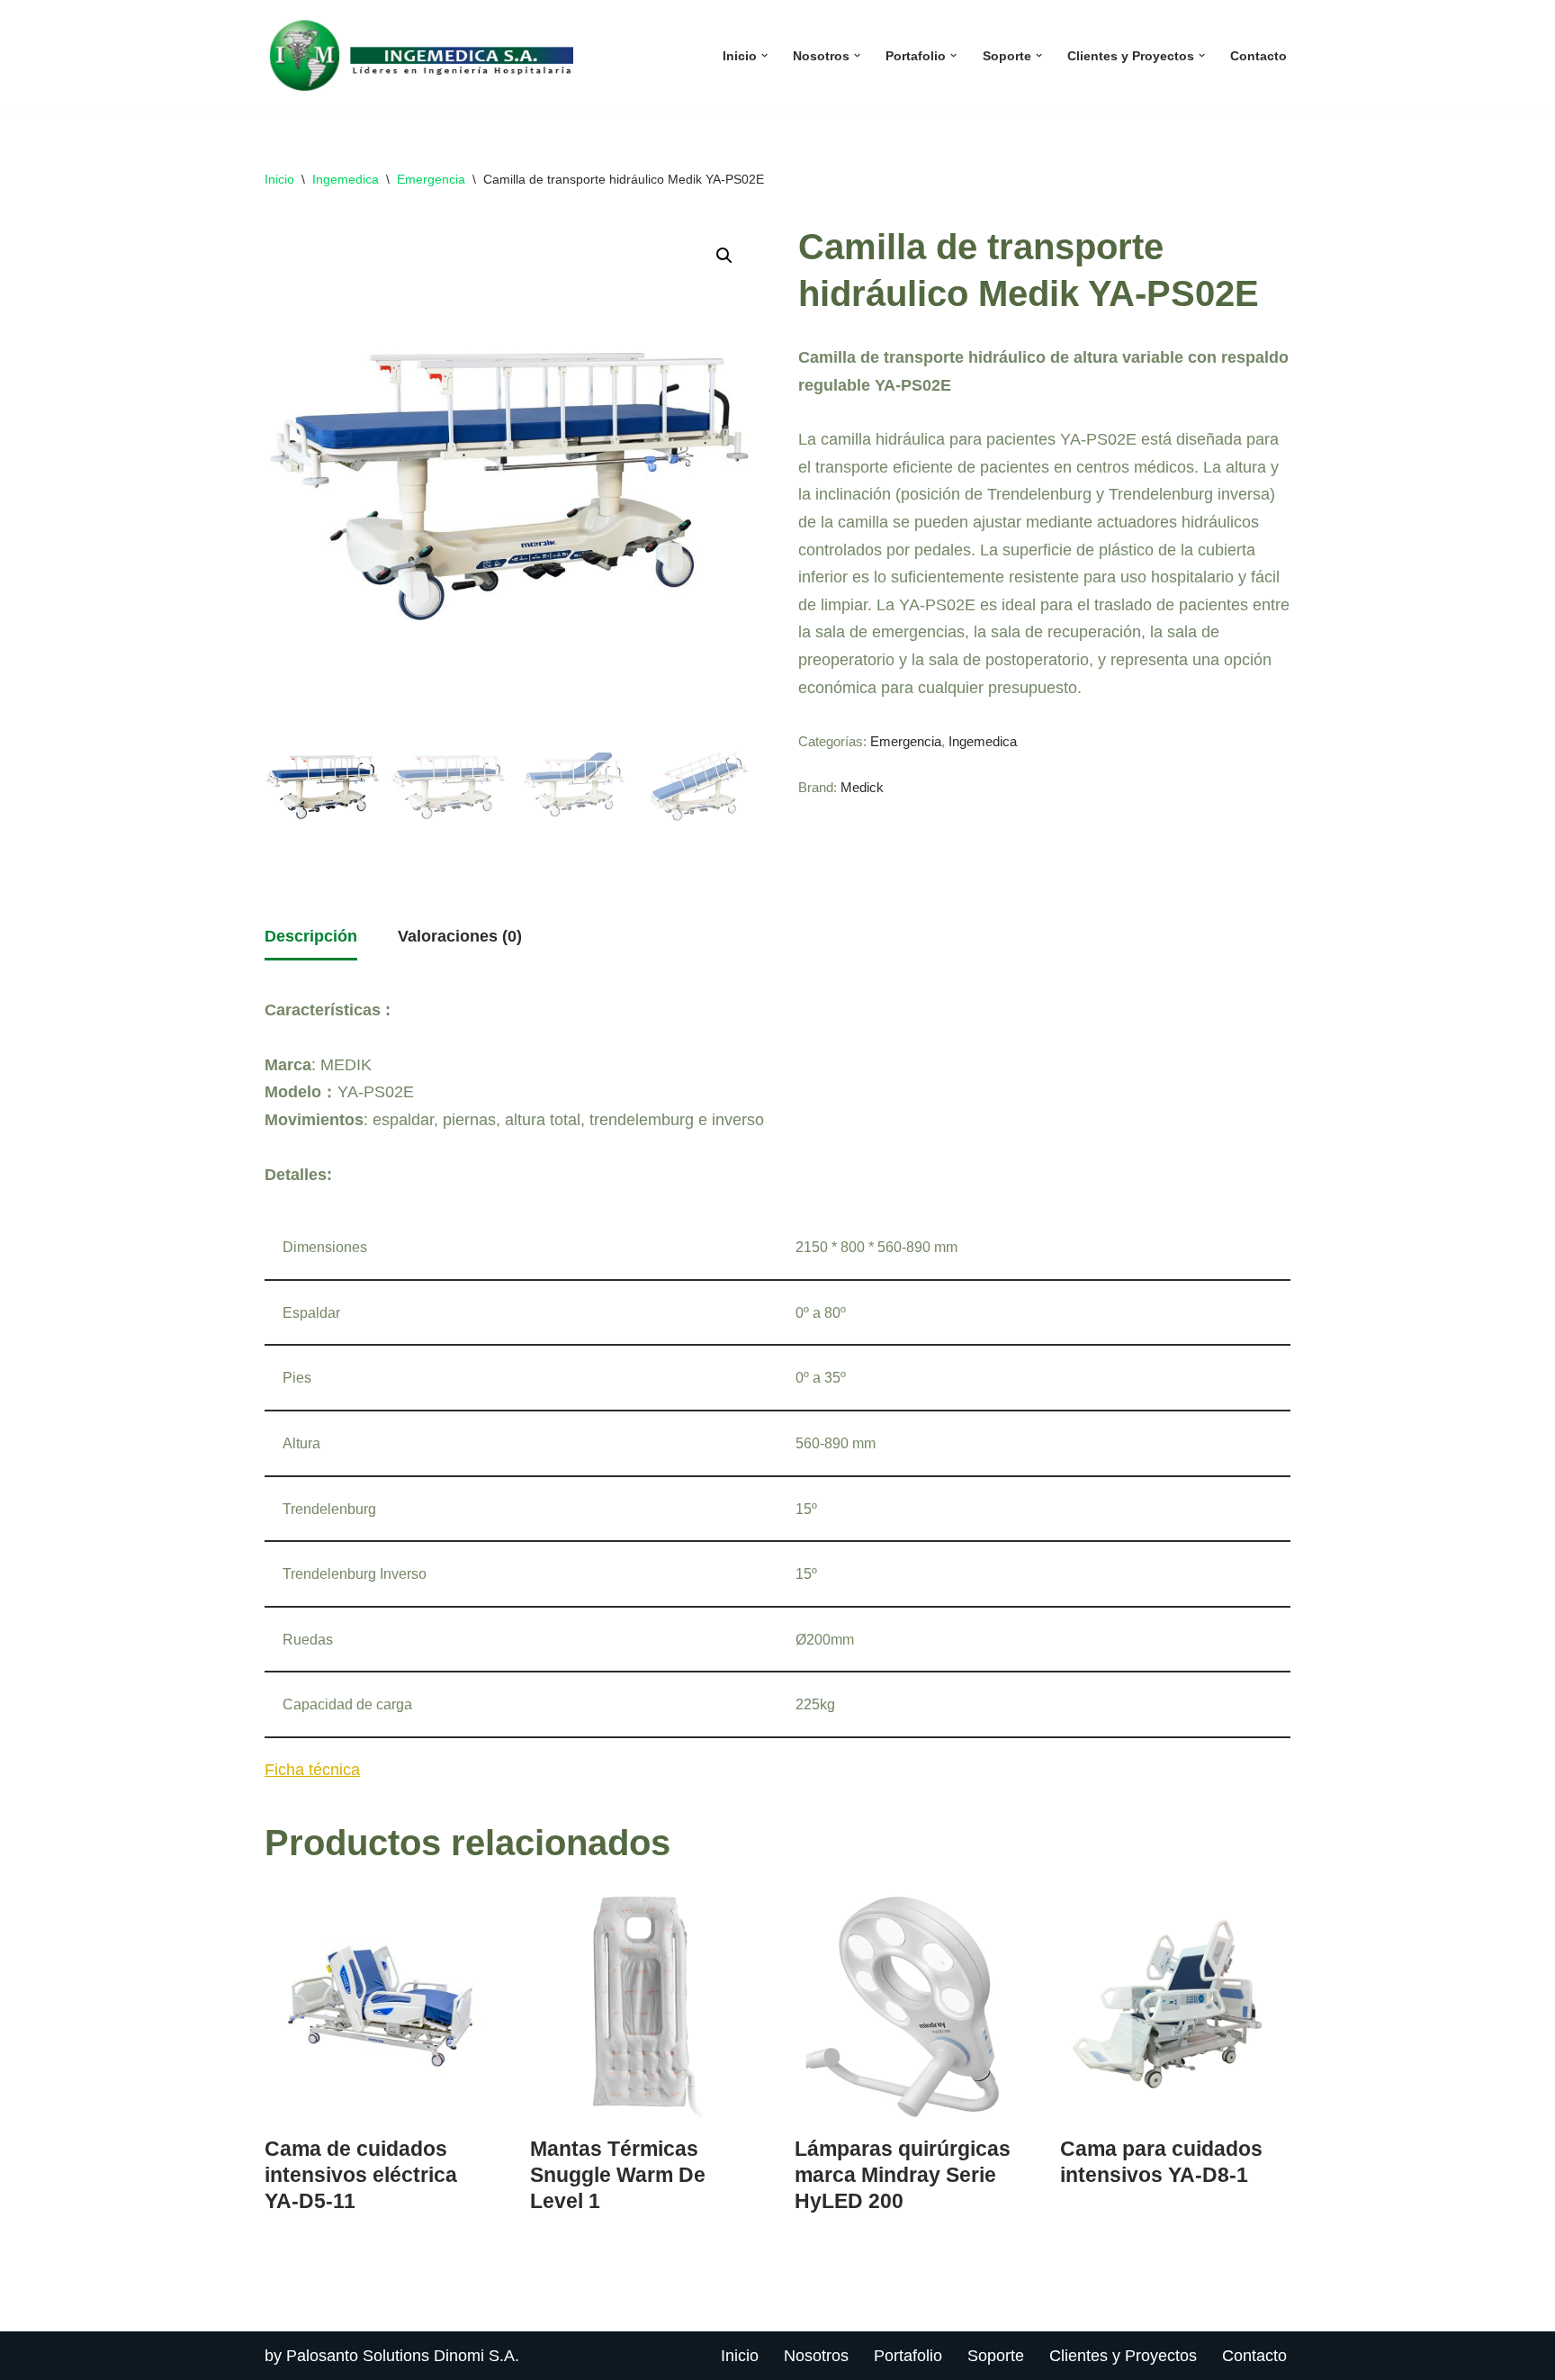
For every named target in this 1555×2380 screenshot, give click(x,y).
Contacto (1258, 56)
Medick (862, 788)
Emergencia (431, 179)
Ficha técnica (312, 1770)
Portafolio (908, 2356)
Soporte (996, 2356)
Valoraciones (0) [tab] (460, 936)
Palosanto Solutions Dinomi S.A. (403, 2356)
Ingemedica (346, 179)
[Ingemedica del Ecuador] (422, 56)
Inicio (279, 179)
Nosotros (816, 2356)
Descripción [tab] (311, 936)
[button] (764, 55)
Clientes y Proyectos (1123, 2356)
